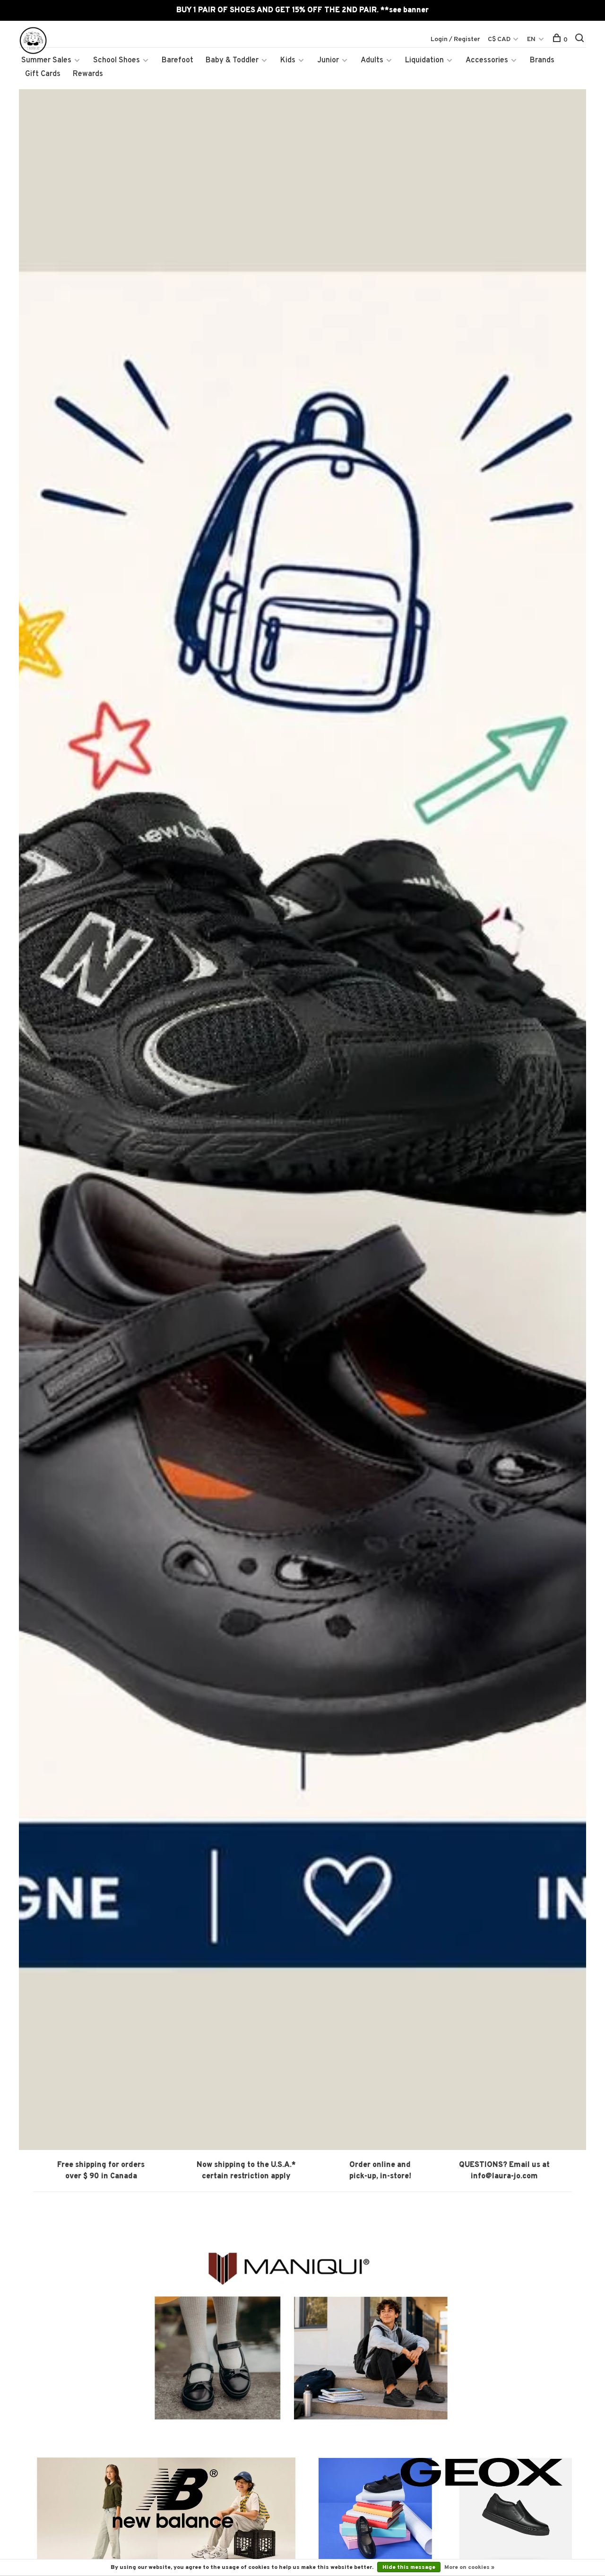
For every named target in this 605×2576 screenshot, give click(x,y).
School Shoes (117, 60)
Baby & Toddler (232, 60)
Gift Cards (43, 74)
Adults (372, 60)
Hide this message (409, 2567)
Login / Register (455, 39)
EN (531, 39)
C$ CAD (500, 39)
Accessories (487, 60)
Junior (328, 60)
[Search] (581, 40)
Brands (542, 60)
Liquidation (424, 60)
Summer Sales (46, 60)
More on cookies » (469, 2567)
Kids (288, 60)
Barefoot (177, 60)
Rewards (88, 74)
